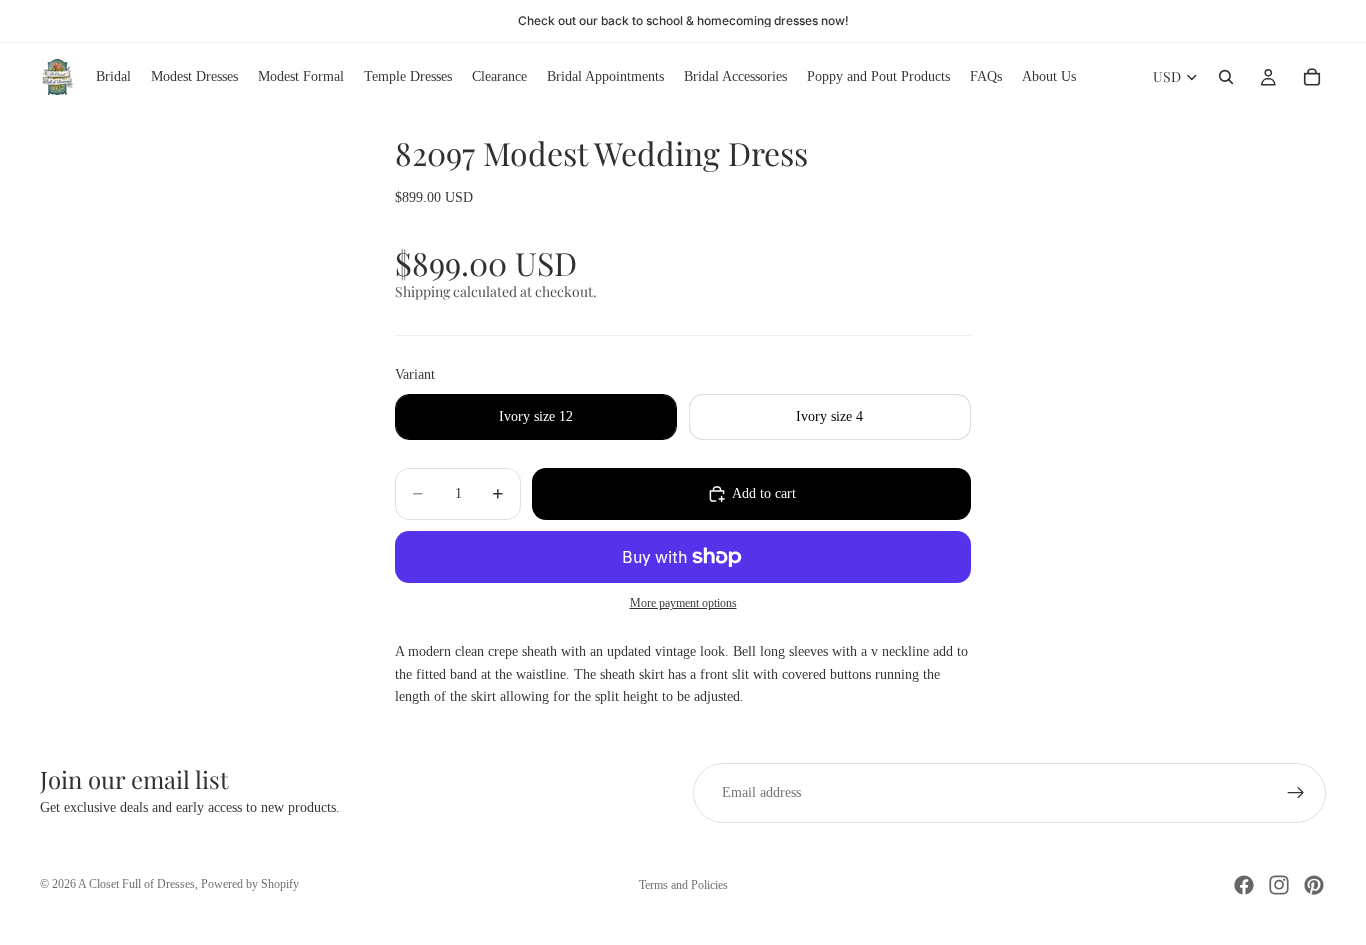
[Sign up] (1296, 793)
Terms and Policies (683, 885)
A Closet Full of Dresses (136, 884)
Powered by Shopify (250, 884)
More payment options (683, 603)
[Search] (1226, 77)
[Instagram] (1279, 885)
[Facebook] (1244, 885)
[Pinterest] (1314, 885)
